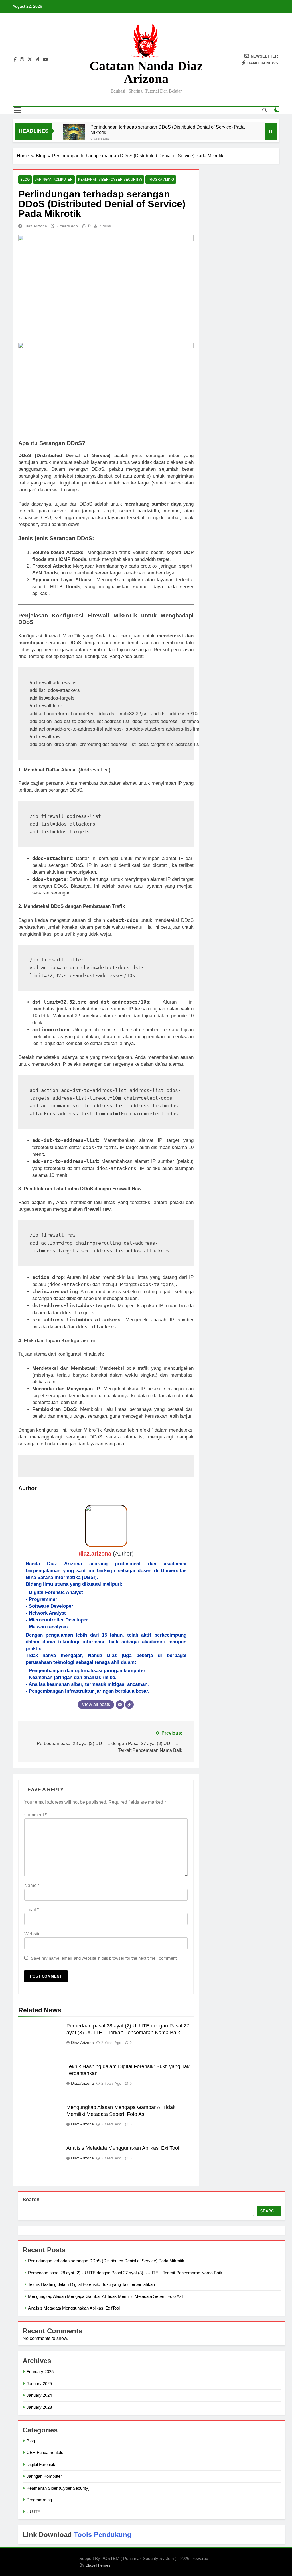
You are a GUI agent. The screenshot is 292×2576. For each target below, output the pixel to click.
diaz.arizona (36, 226)
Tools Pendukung (103, 2535)
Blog (25, 180)
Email (32, 1910)
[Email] (120, 1705)
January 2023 (39, 2407)
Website (33, 1934)
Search (31, 2200)
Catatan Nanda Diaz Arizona (146, 72)
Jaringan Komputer (54, 180)
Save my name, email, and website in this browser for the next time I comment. (104, 1958)
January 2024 (39, 2395)
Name (32, 1885)
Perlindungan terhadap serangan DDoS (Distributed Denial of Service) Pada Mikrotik (168, 130)
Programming (161, 180)
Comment (36, 1815)
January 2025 (39, 2384)
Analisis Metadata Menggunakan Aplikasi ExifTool (123, 2148)
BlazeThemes (98, 2565)
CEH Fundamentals (45, 2452)
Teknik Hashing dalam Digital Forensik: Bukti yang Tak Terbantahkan (91, 2284)
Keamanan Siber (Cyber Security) (110, 180)
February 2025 (40, 2372)
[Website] (129, 1705)
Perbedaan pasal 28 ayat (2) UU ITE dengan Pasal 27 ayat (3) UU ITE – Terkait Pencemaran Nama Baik (125, 2273)
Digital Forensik (41, 2464)
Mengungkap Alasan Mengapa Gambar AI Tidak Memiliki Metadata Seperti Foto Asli (106, 2296)
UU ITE (34, 2512)
